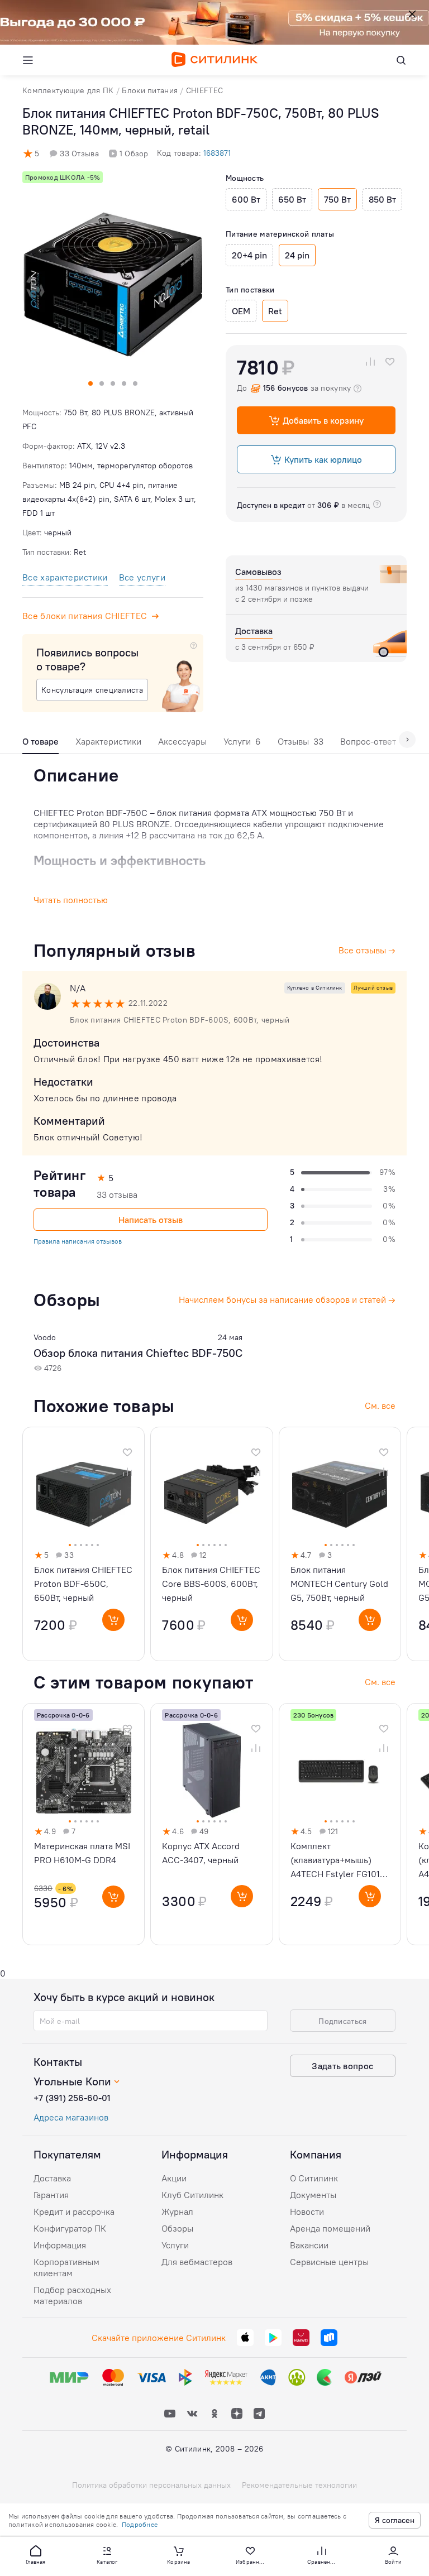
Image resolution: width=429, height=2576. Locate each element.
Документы (313, 2195)
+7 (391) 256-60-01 (72, 2098)
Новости (307, 2212)
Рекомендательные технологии (299, 2485)
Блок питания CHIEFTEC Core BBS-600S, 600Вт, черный (211, 1584)
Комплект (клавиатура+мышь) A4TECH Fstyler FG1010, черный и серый (339, 1861)
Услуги (242, 741)
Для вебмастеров (197, 2262)
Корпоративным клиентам (66, 2267)
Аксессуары (182, 741)
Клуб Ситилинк (192, 2195)
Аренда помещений (330, 2228)
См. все (380, 1682)
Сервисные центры (329, 2262)
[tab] (40, 744)
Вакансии (309, 2245)
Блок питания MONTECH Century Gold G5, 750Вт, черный (339, 1584)
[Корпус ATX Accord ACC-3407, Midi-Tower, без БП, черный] (211, 1824)
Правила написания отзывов (78, 1241)
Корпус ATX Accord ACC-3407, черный (201, 1853)
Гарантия (51, 2195)
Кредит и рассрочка (74, 2212)
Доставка (52, 2178)
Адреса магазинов (71, 2117)
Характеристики (108, 741)
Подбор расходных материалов (72, 2295)
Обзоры (177, 2228)
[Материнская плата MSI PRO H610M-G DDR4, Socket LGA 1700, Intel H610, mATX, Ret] (84, 1824)
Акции (174, 2178)
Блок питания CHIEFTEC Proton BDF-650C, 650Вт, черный (83, 1584)
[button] (36, 2554)
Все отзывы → (367, 950)
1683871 (217, 153)
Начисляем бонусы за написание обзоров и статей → (287, 1299)
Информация (60, 2245)
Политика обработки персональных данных (151, 2485)
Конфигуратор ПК (70, 2228)
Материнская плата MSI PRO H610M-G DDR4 (82, 1853)
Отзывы (301, 741)
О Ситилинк (314, 2178)
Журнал (177, 2212)
